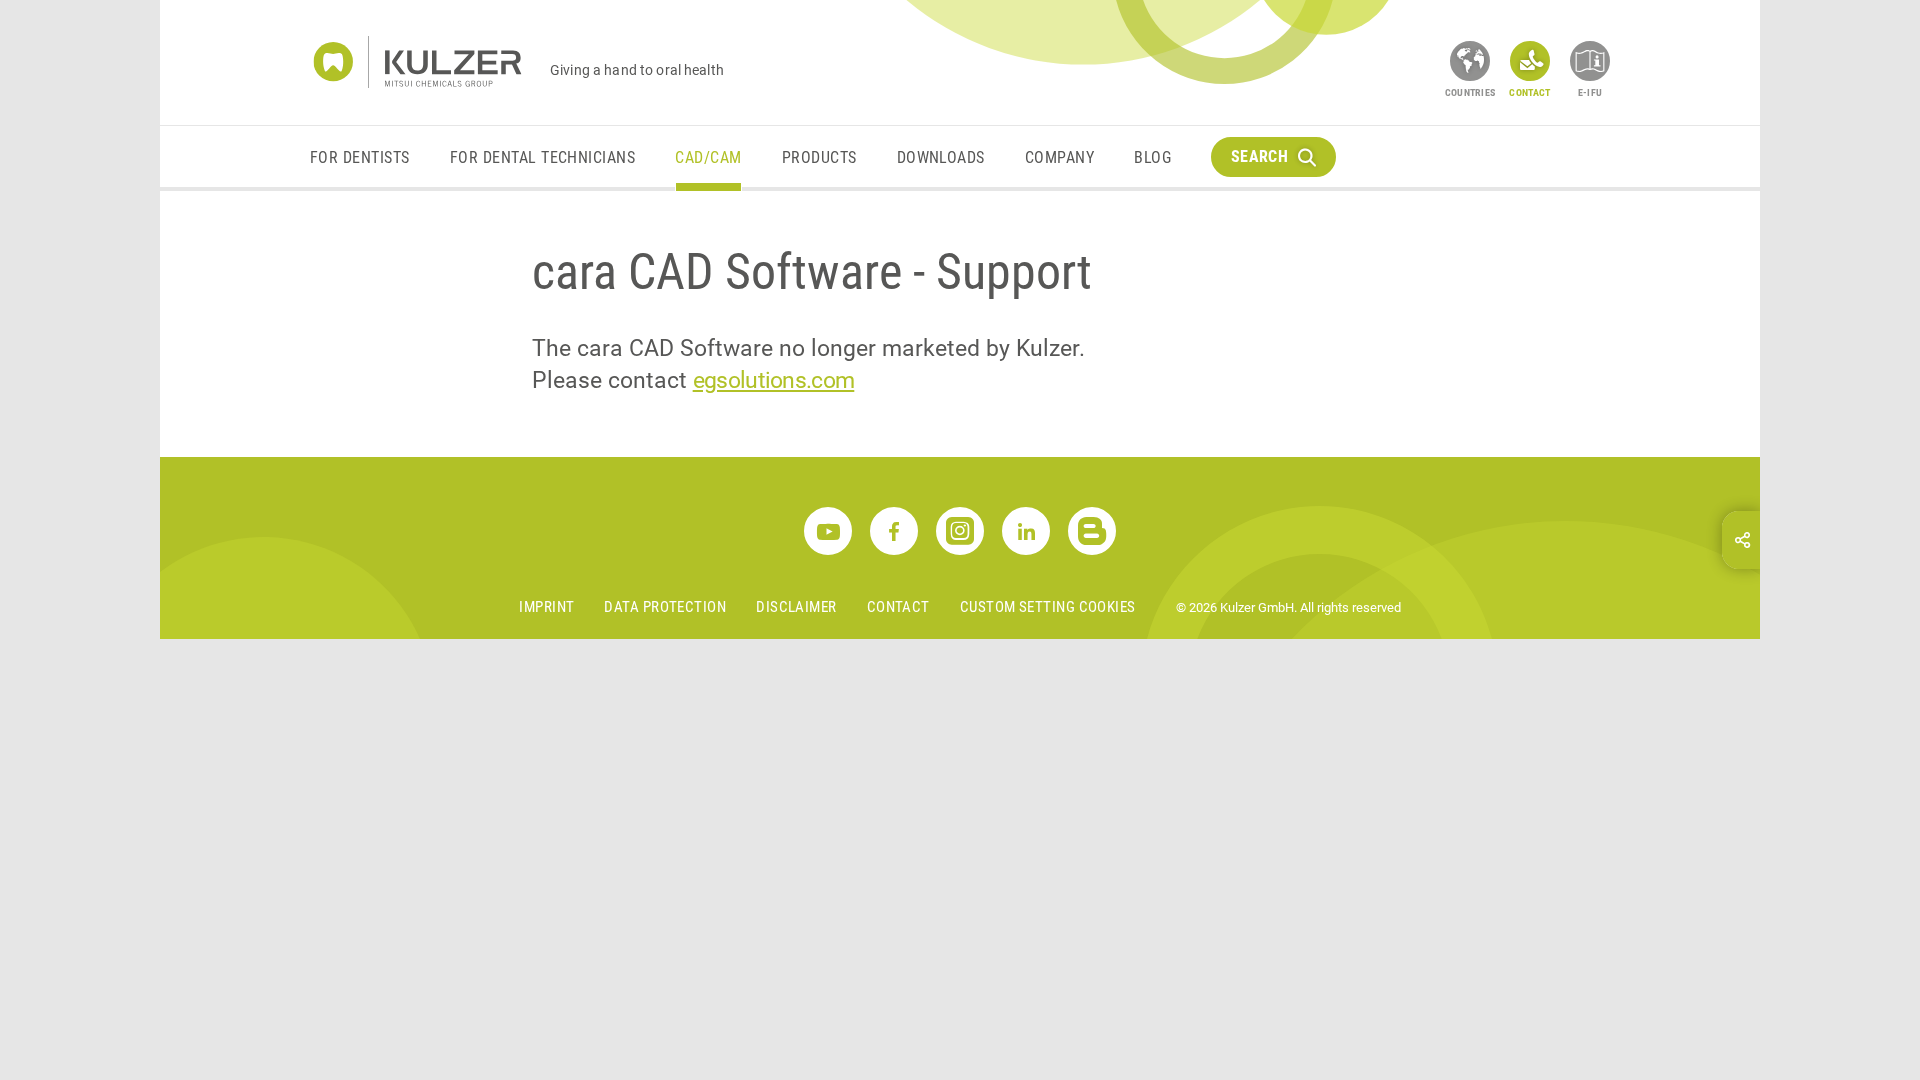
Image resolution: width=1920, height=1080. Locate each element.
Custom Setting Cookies (1048, 607)
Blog (1152, 157)
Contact (898, 607)
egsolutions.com (774, 380)
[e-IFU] (1590, 61)
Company (1059, 157)
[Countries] (1470, 61)
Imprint (546, 607)
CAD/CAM (708, 157)
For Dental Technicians (543, 157)
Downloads (941, 157)
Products (819, 157)
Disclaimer (796, 607)
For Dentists (360, 157)
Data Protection (665, 607)
